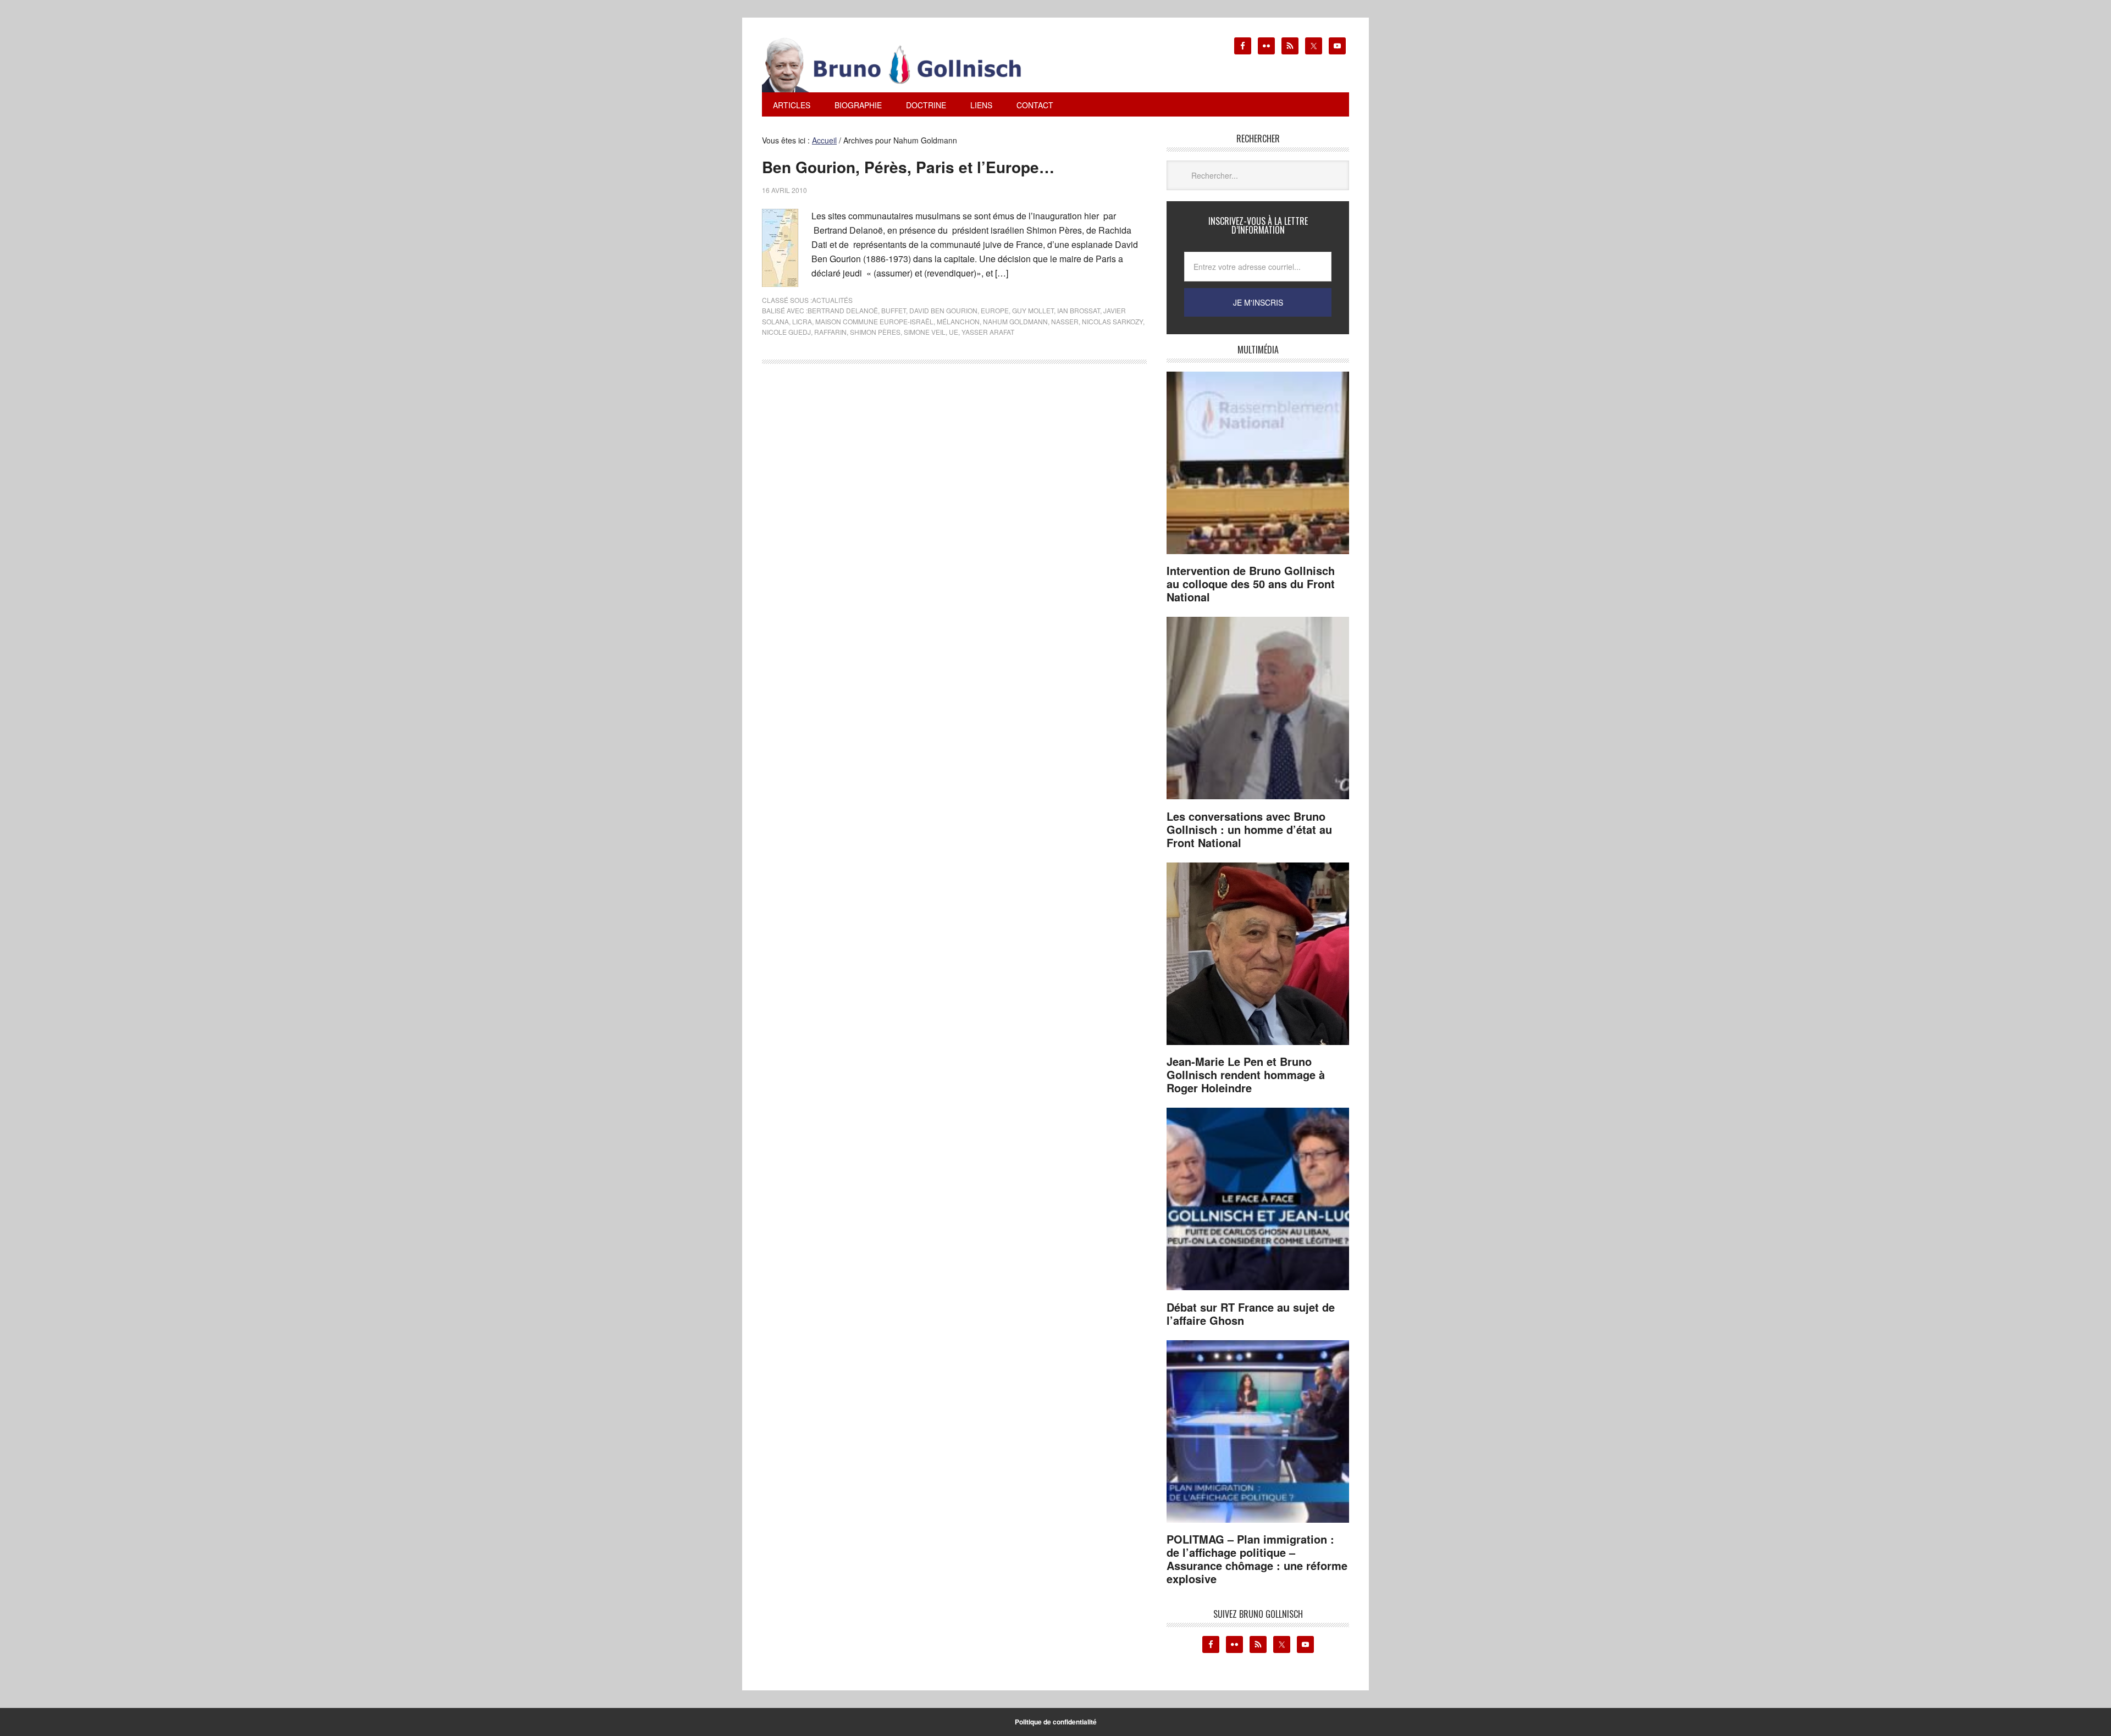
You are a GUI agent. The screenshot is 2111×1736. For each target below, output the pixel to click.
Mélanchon (958, 321)
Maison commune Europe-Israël (874, 321)
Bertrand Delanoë (843, 310)
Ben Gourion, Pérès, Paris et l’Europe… (908, 167)
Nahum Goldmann (1015, 321)
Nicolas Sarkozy (1112, 321)
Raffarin (830, 332)
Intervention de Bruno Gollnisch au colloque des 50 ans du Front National (1251, 584)
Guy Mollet (1033, 310)
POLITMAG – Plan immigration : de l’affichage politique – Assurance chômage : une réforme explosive (1257, 1559)
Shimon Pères (875, 332)
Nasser (1065, 321)
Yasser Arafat (988, 332)
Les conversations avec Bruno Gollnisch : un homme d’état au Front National (1249, 829)
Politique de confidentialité (1056, 1722)
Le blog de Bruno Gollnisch (905, 65)
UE (954, 332)
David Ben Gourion (943, 310)
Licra (802, 321)
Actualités (832, 300)
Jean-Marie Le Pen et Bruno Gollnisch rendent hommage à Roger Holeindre (1246, 1074)
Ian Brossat (1079, 310)
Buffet (894, 310)
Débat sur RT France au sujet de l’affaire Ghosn (1251, 1314)
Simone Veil (925, 332)
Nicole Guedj (786, 332)
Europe (995, 310)
